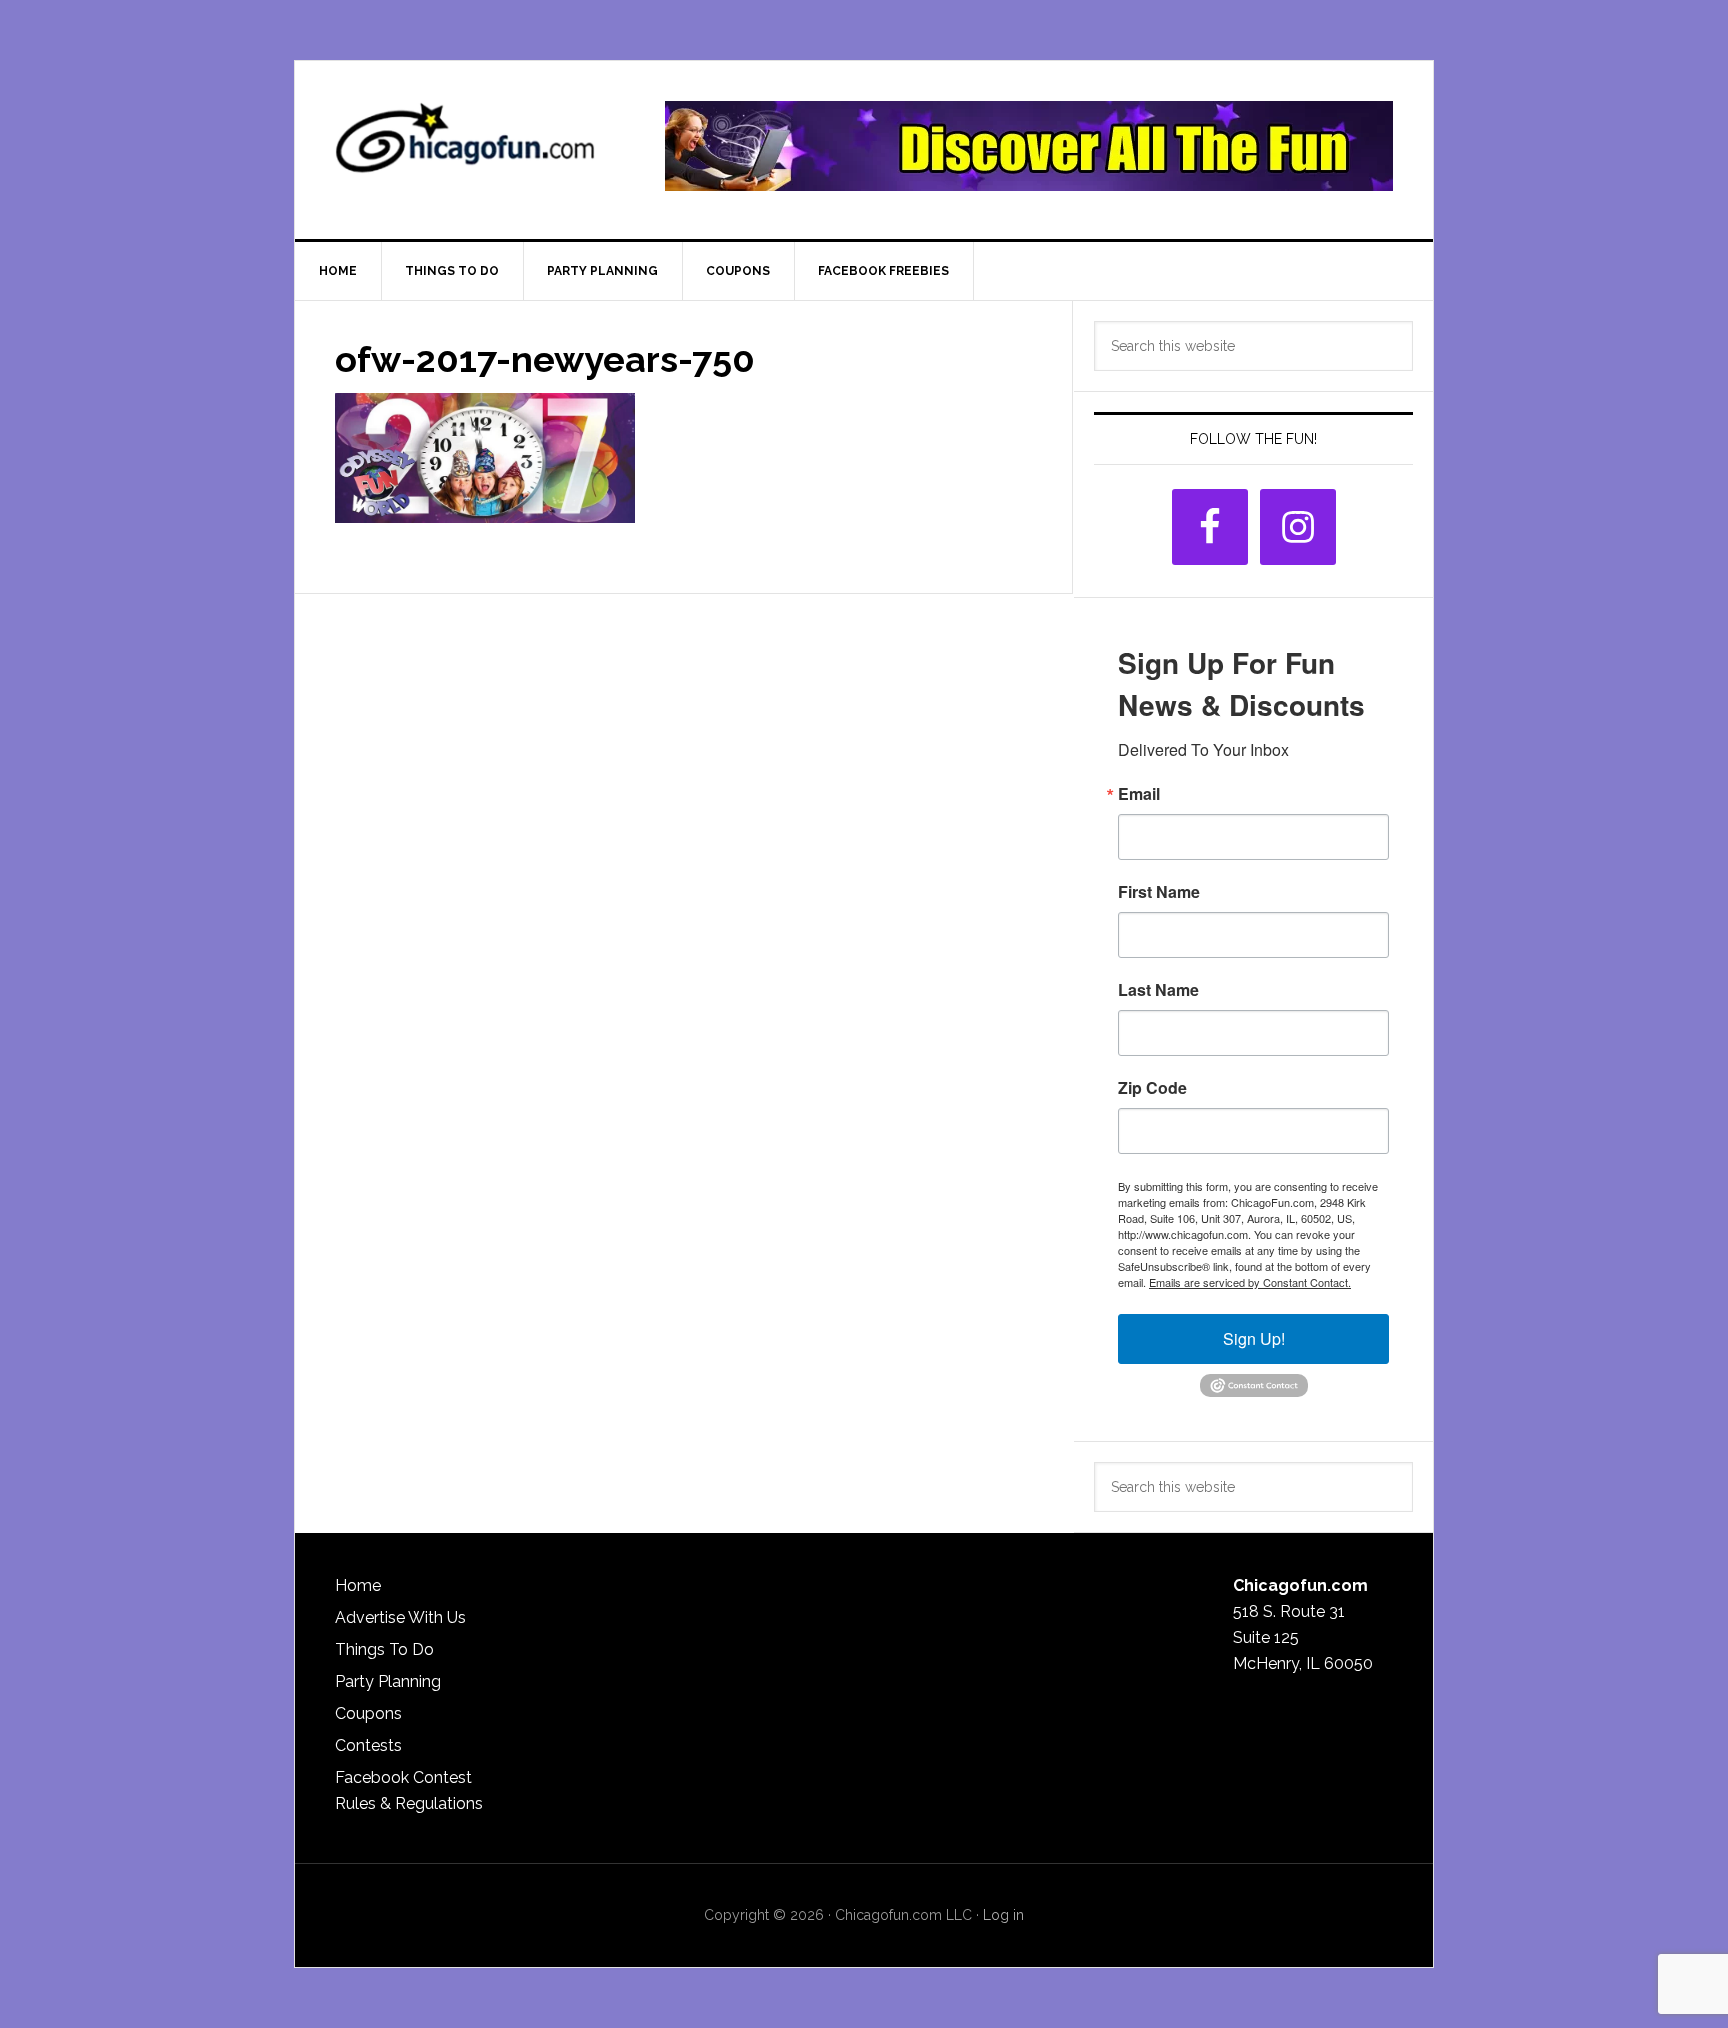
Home (358, 1585)
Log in (1003, 1915)
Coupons (368, 1713)
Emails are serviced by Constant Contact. (1250, 1282)
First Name (1159, 892)
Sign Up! (1254, 1338)
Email (1139, 794)
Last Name (1158, 990)
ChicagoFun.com (465, 146)
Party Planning (388, 1681)
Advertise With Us (400, 1617)
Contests (368, 1745)
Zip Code (1152, 1088)
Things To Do (384, 1649)
